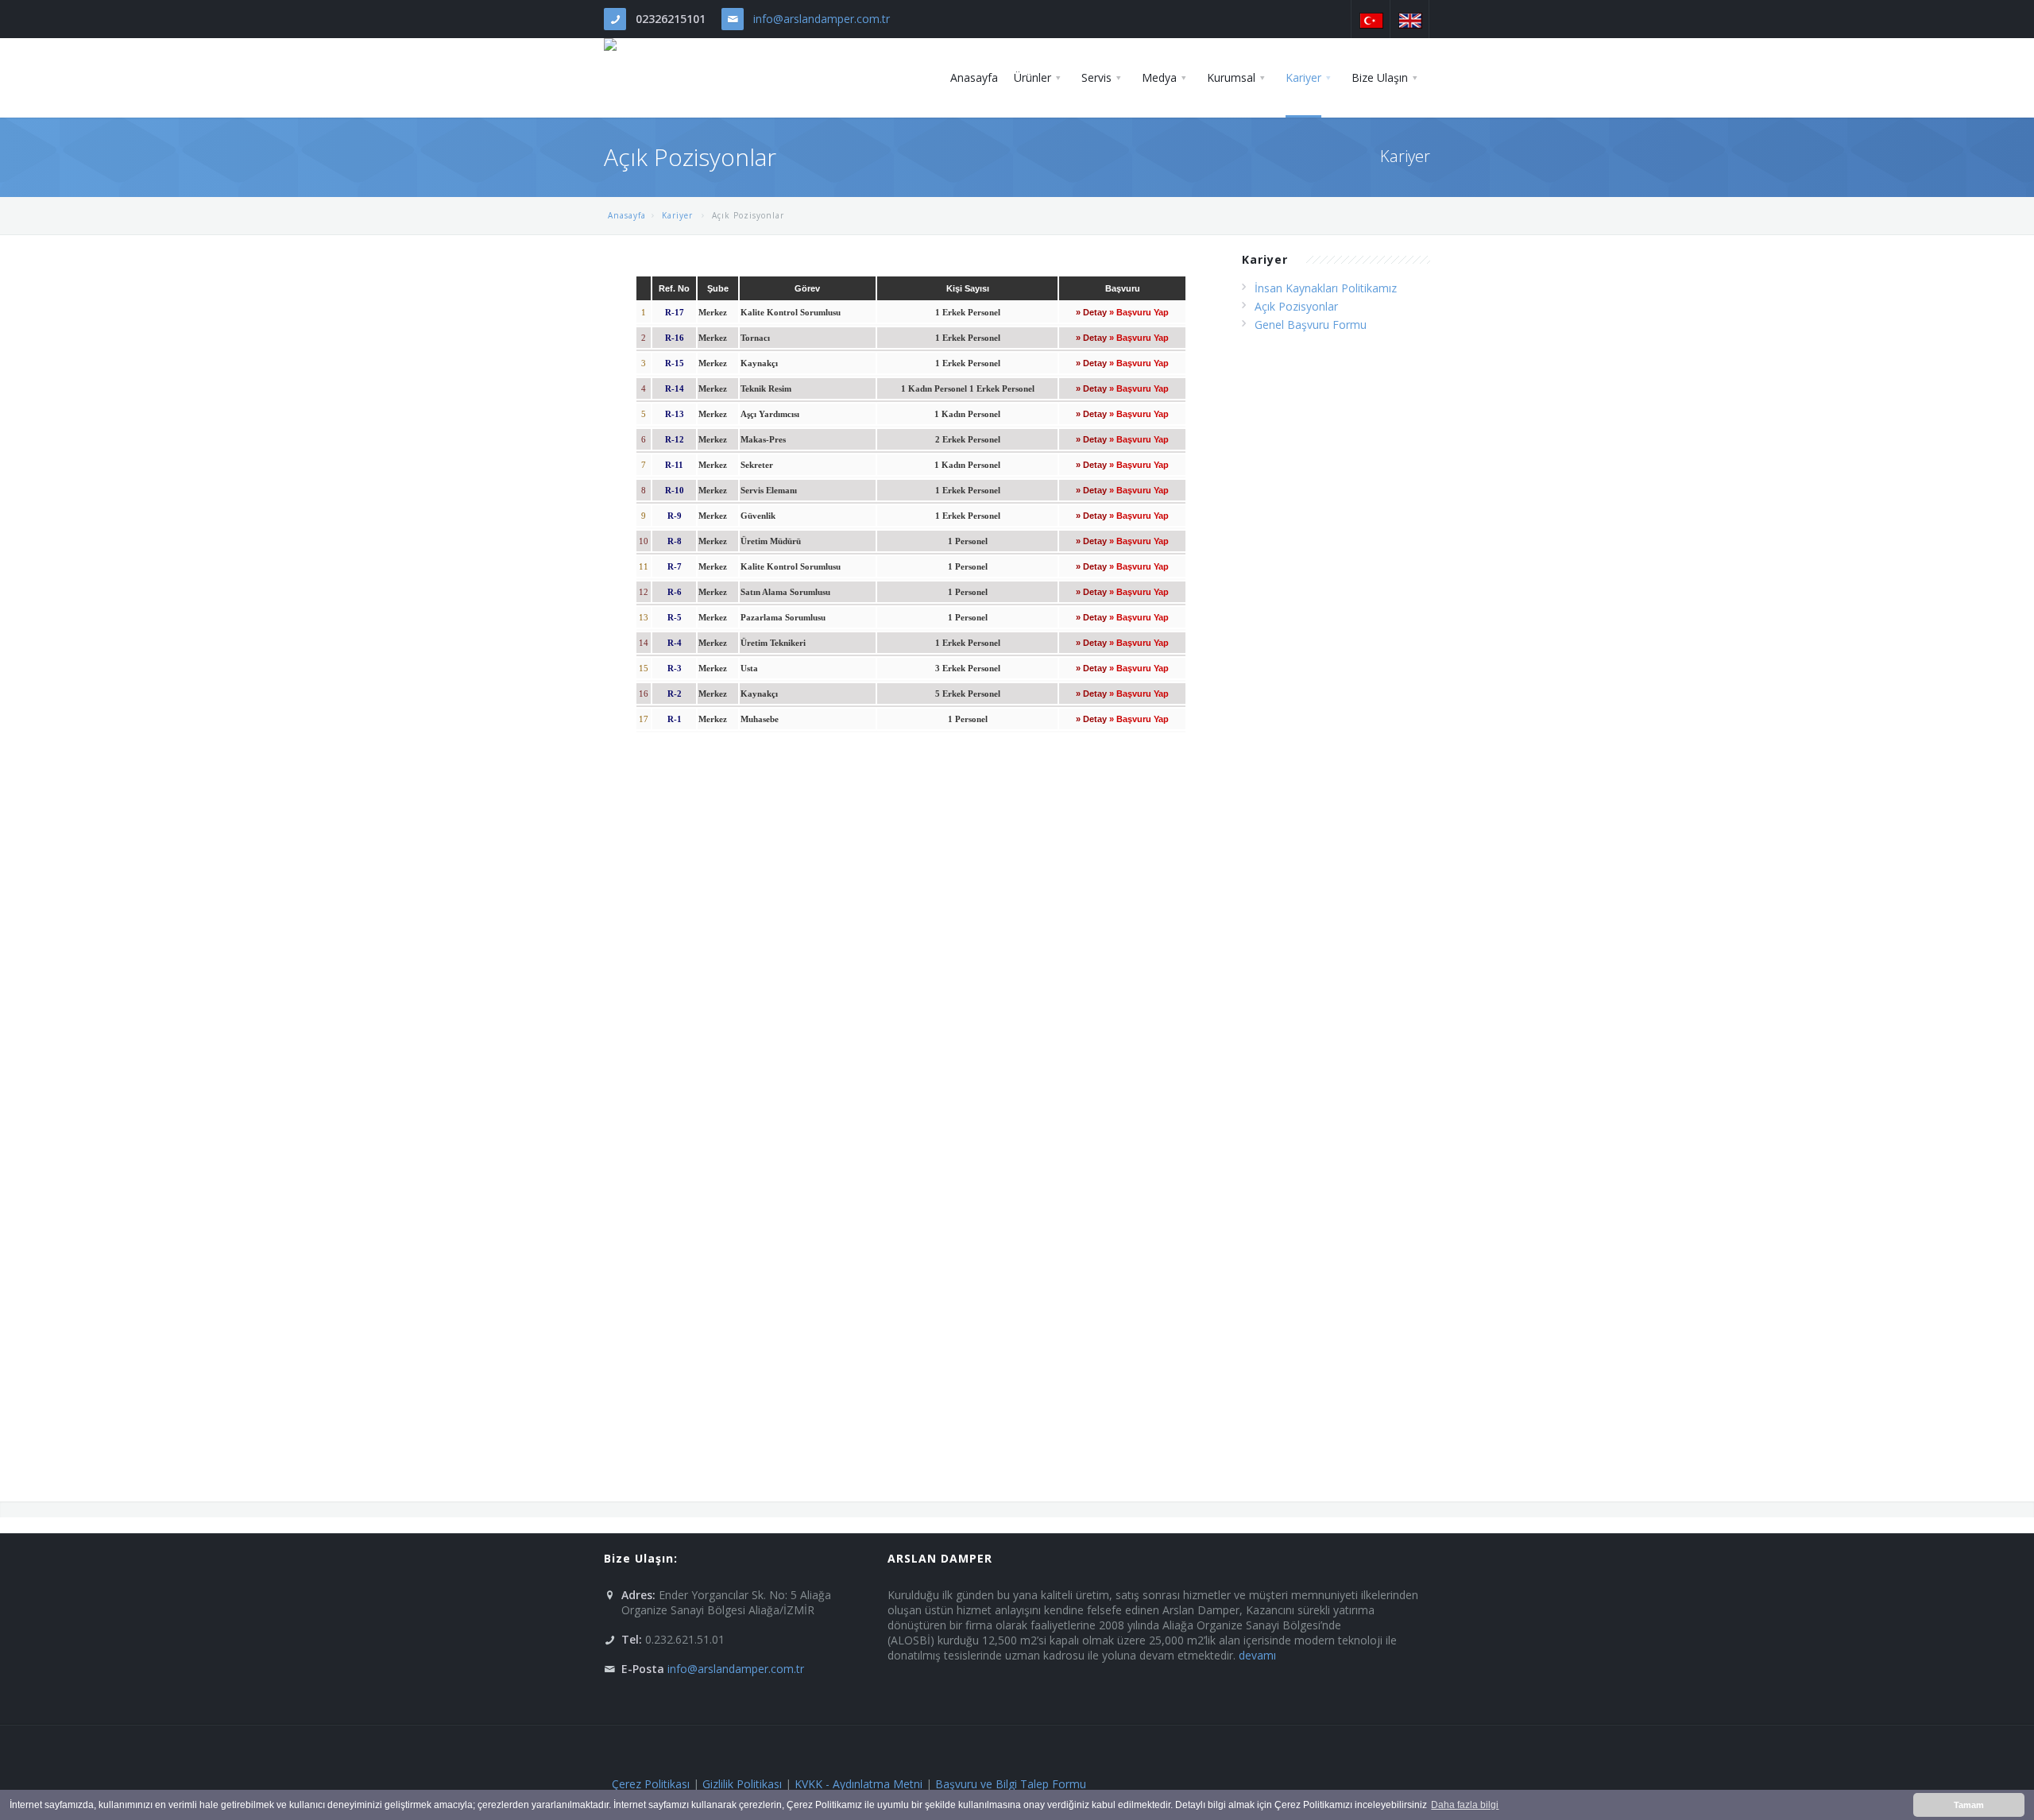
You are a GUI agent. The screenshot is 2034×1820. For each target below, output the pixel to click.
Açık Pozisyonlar (1296, 306)
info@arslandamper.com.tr (822, 19)
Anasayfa (627, 215)
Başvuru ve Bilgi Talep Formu (1011, 1784)
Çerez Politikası (651, 1784)
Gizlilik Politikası (742, 1784)
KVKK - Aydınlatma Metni (858, 1784)
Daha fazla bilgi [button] (1465, 1805)
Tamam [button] (1969, 1805)
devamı (1257, 1655)
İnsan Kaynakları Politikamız (1326, 288)
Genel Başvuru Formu (1311, 325)
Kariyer (679, 215)
